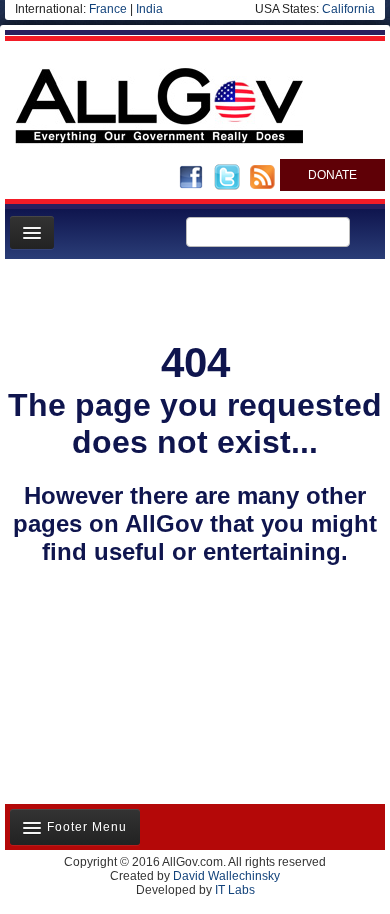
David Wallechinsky (226, 876)
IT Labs (235, 890)
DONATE (332, 175)
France (108, 9)
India (149, 9)
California (348, 9)
